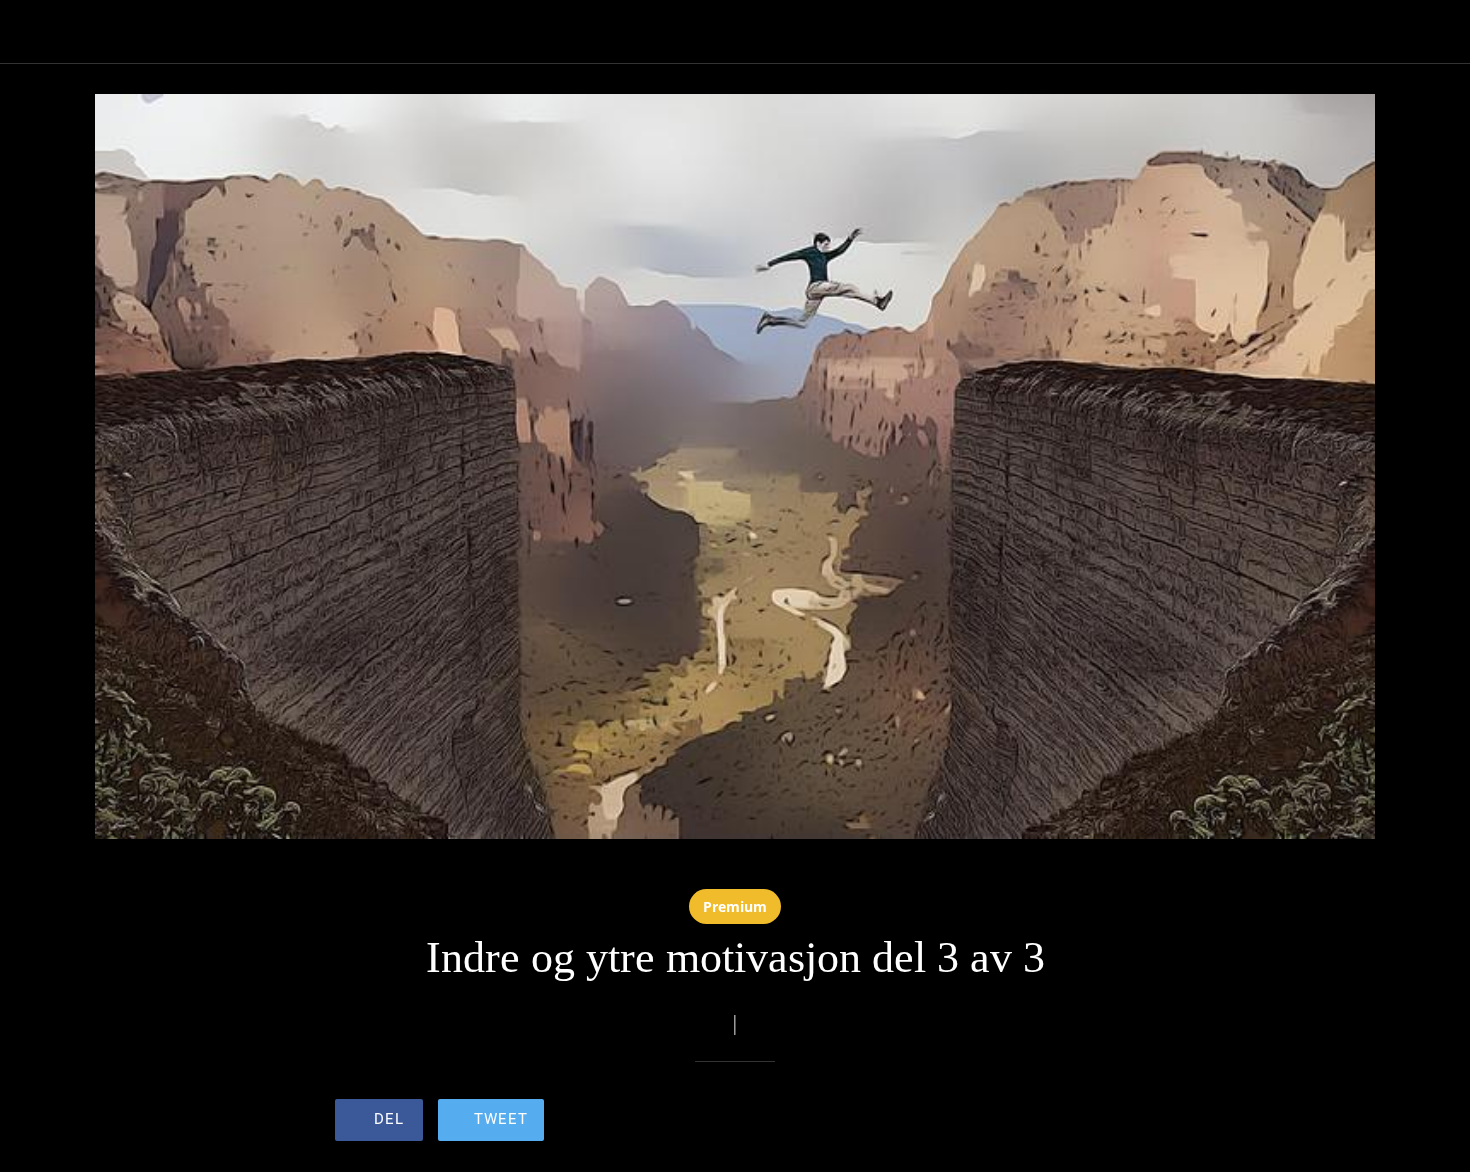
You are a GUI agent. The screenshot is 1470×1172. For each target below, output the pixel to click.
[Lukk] (40, 32)
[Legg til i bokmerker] (1063, 1122)
